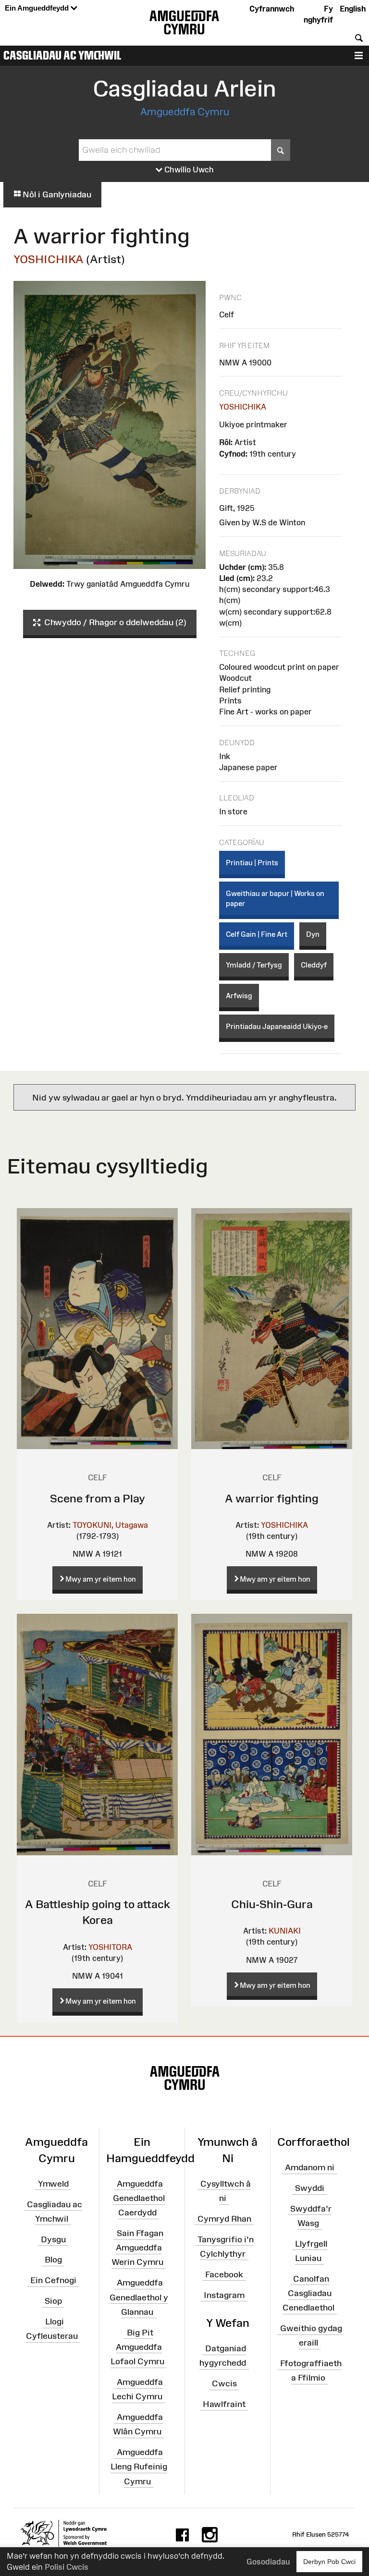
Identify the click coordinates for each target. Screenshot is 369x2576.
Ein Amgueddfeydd (38, 8)
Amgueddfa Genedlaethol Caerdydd (139, 2198)
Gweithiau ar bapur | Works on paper (275, 898)
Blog (53, 2260)
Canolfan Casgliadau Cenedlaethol (308, 2293)
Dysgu (53, 2239)
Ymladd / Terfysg (254, 965)
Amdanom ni (310, 2167)
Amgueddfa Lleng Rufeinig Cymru (139, 2467)
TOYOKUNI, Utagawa (110, 1525)
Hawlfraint (224, 2404)
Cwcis (224, 2383)
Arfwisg (239, 996)
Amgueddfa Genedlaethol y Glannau (139, 2297)
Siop (53, 2301)
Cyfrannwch (272, 9)
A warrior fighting (272, 1498)
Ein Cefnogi (53, 2280)
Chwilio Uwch (188, 169)
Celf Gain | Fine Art (257, 934)
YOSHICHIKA (49, 259)
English (353, 9)
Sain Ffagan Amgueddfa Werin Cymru (137, 2248)
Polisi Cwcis (67, 2567)
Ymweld (53, 2184)
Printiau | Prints (252, 863)
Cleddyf (314, 965)
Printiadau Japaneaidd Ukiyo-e (277, 1026)
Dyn (313, 934)
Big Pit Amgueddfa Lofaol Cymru (137, 2346)
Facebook (224, 2274)
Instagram (224, 2295)
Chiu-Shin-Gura (272, 1904)
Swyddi (310, 2188)
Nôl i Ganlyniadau (56, 194)
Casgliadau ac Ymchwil (62, 55)
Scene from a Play (98, 1498)
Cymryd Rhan (224, 2219)
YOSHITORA (110, 1947)
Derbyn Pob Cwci (329, 2562)
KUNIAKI (285, 1931)
